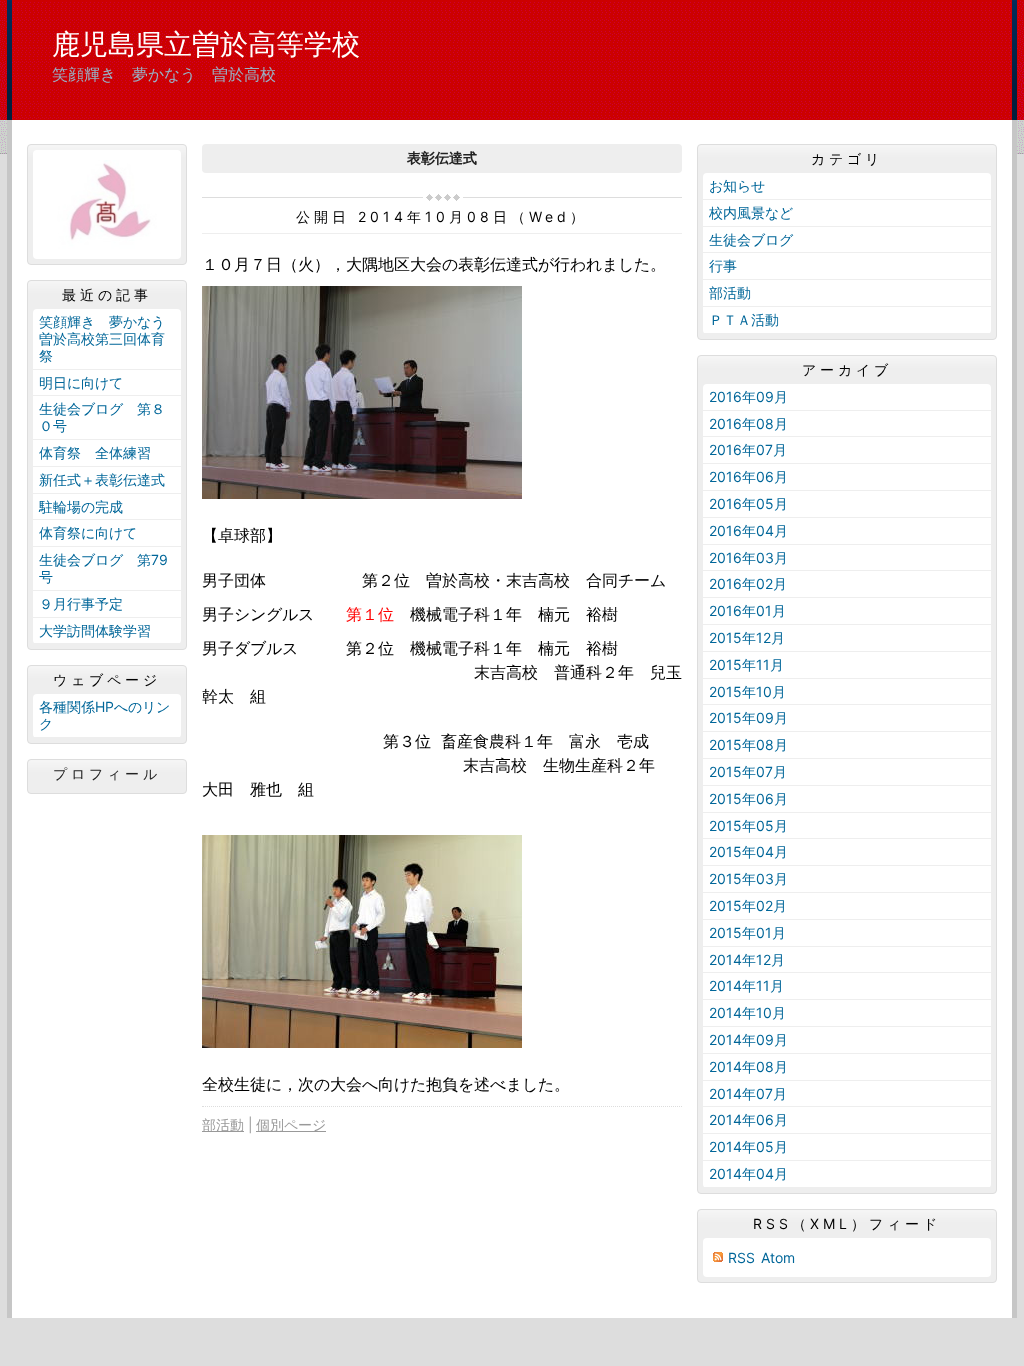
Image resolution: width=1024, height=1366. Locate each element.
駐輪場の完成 (81, 506)
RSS (741, 1257)
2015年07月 (748, 771)
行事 (723, 265)
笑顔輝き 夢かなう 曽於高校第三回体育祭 (109, 338)
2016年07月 (748, 449)
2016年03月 (748, 557)
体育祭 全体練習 (95, 452)
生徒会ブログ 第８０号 (102, 417)
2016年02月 (748, 583)
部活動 (223, 1124)
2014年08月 (748, 1066)
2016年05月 (748, 503)
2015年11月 (746, 664)
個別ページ (291, 1124)
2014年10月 (747, 1012)
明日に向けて (81, 382)
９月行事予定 (81, 603)
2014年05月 (748, 1146)
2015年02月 (748, 905)
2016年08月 (748, 423)
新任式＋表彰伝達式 (102, 479)
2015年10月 (747, 691)
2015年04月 (748, 851)
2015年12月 (747, 637)
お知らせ (737, 185)
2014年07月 (748, 1093)
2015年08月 (748, 744)
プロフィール (107, 774)
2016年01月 (747, 610)
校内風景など (751, 212)
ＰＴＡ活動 (744, 319)
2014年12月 (747, 959)
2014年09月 (748, 1039)
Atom (778, 1257)
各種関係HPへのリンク (104, 715)
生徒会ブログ (751, 239)
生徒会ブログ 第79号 (103, 568)
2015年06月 (748, 798)
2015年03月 (748, 878)
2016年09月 (748, 396)
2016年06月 (748, 476)
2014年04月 (748, 1173)
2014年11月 (746, 985)
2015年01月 (747, 932)
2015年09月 (748, 717)
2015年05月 (748, 825)
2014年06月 (748, 1119)
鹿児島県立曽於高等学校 (206, 44)
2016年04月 (748, 530)
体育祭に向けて (88, 532)
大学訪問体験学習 (95, 630)
